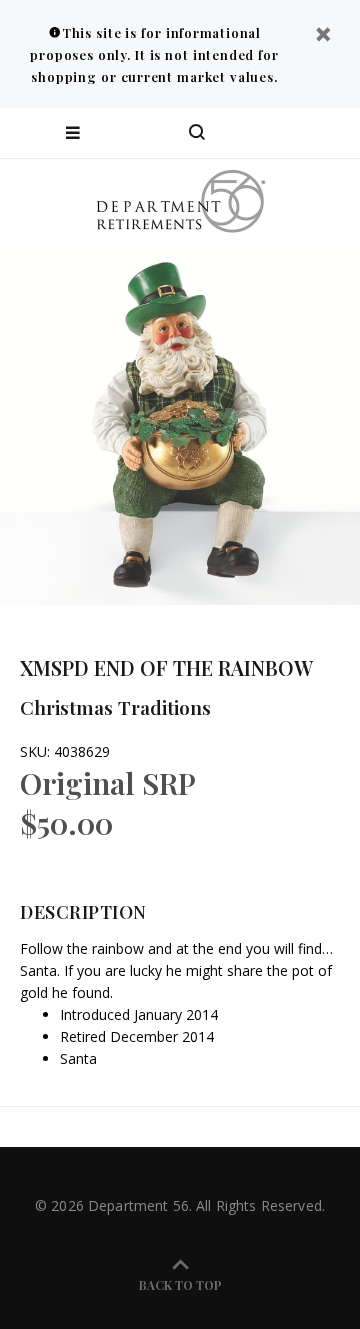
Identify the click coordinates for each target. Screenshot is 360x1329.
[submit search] (264, 133)
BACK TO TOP (180, 1285)
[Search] (197, 133)
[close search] (327, 133)
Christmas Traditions (115, 707)
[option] (180, 425)
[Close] (323, 36)
